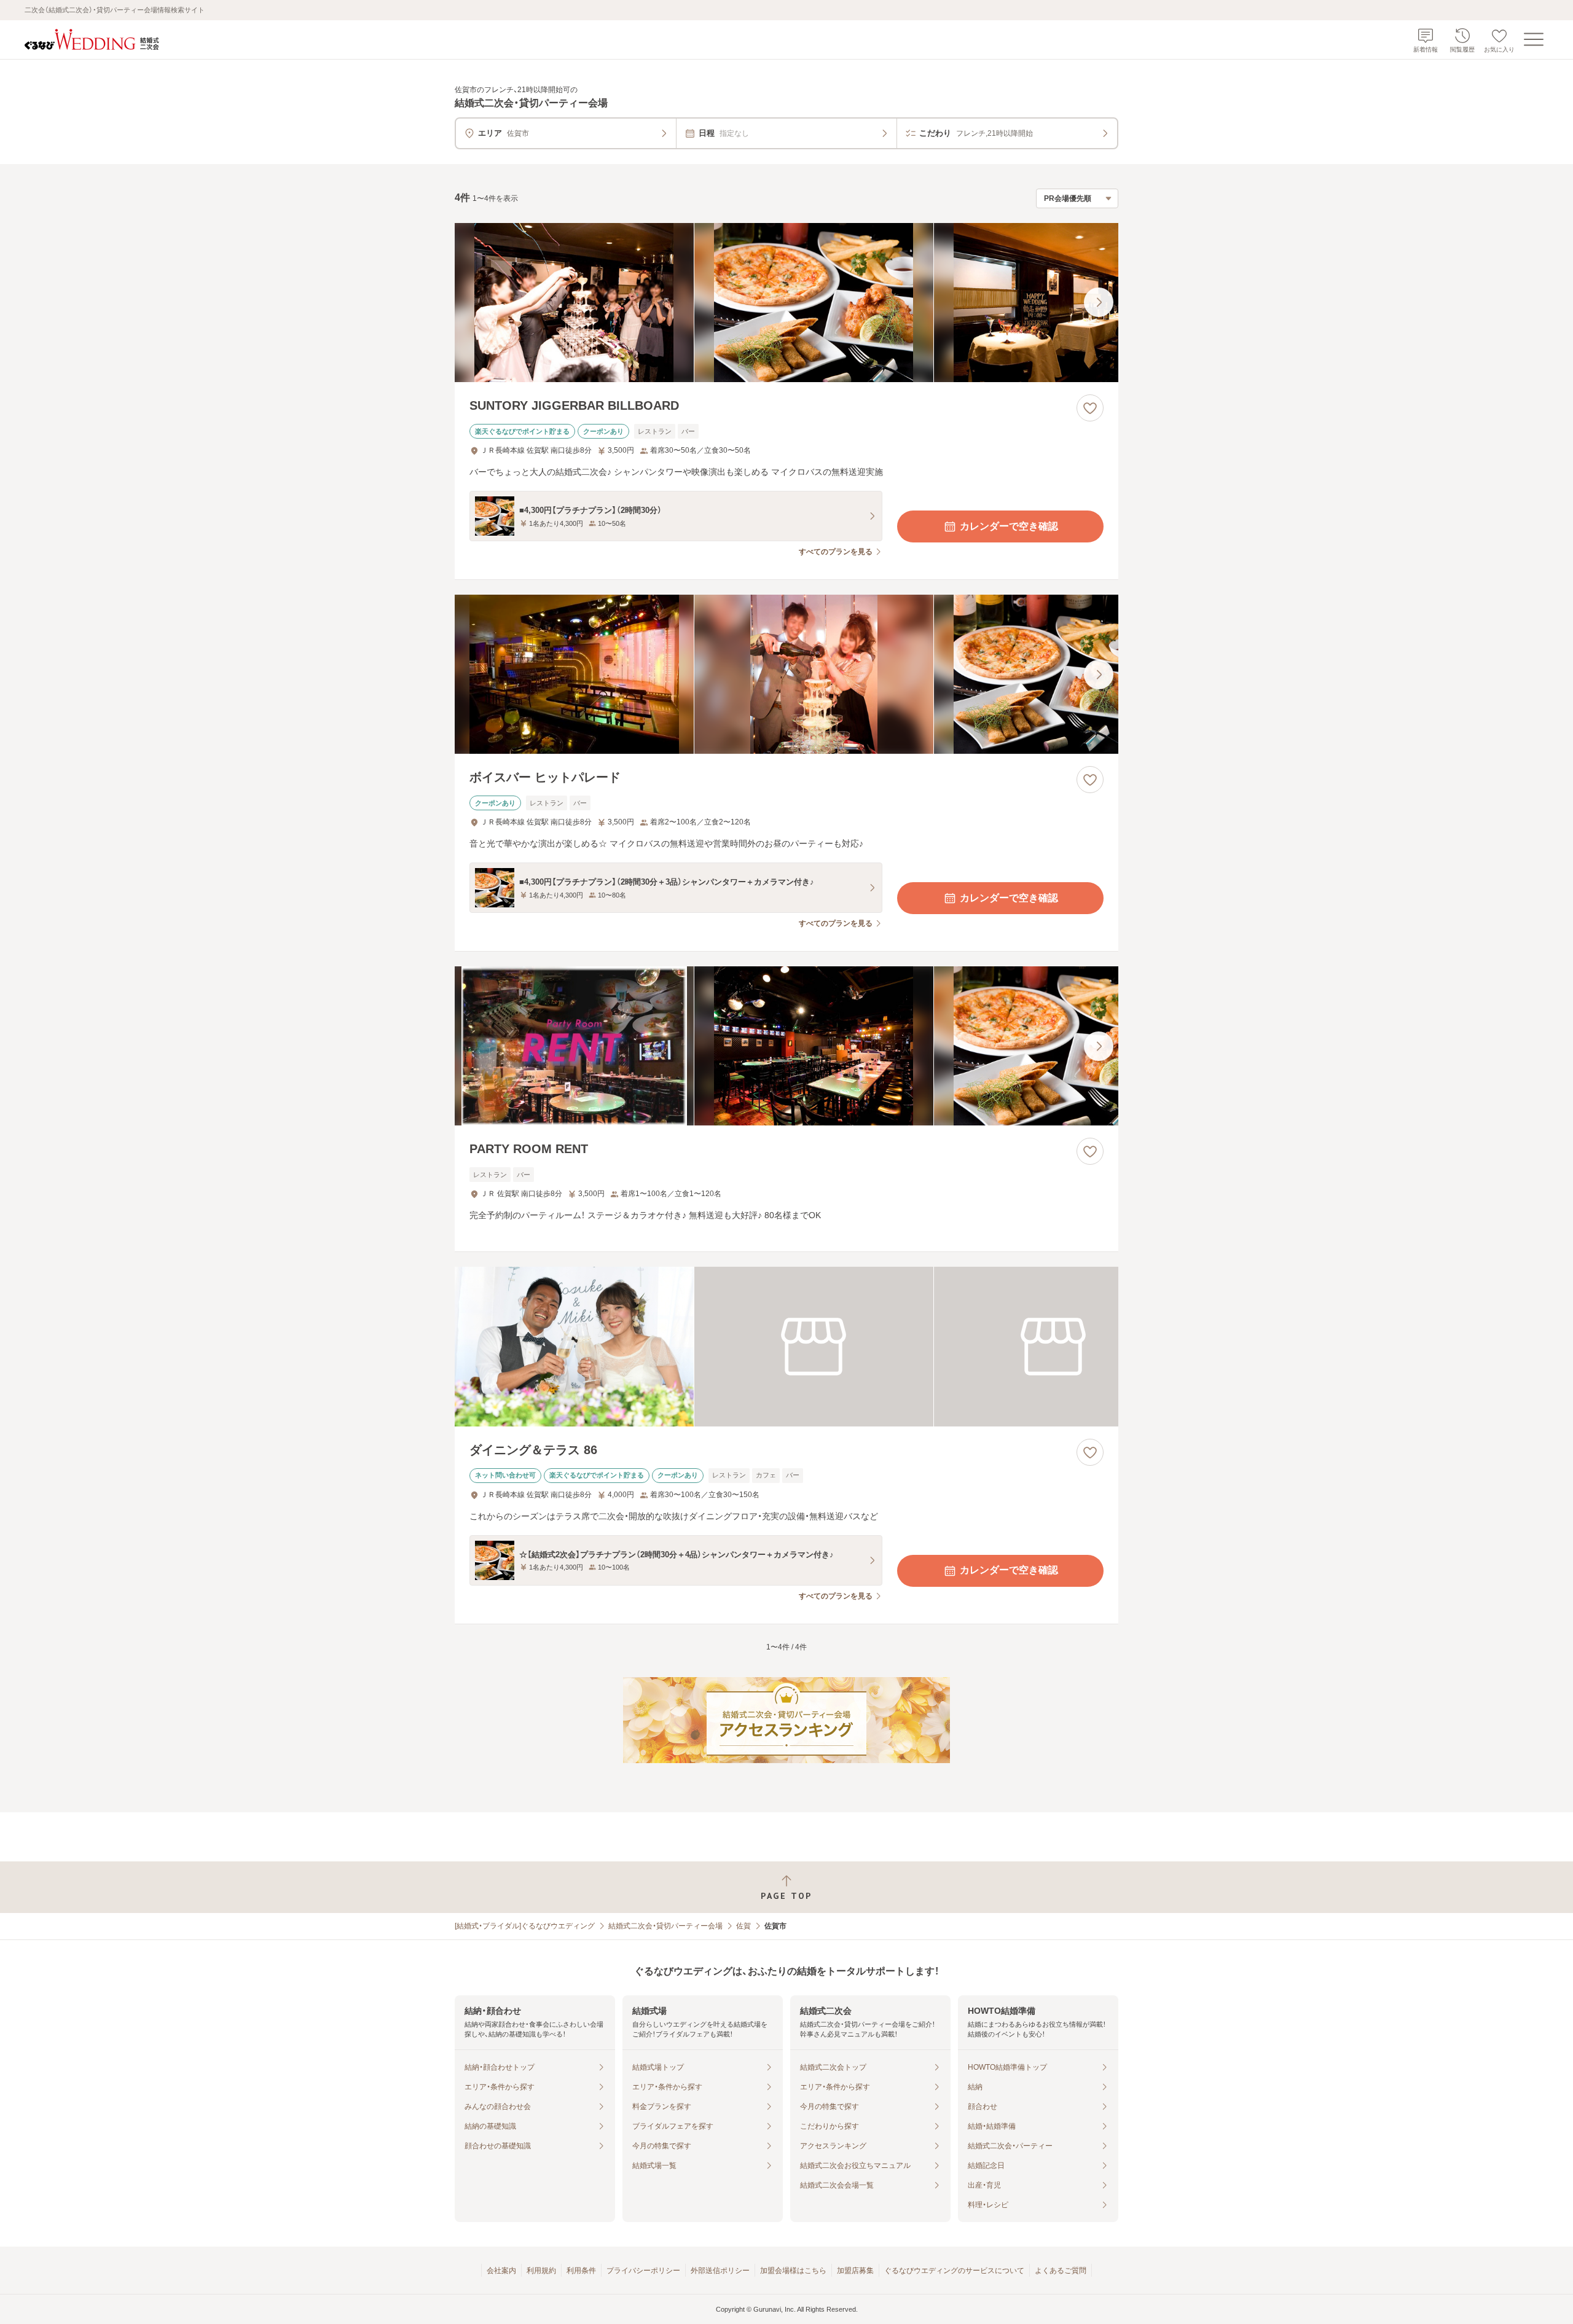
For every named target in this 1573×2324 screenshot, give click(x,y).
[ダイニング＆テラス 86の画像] (786, 1346)
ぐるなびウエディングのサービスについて (954, 2271)
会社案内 (501, 2271)
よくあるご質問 (1061, 2271)
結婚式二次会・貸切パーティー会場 (665, 1926)
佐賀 (743, 1926)
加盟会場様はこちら (793, 2271)
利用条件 (581, 2271)
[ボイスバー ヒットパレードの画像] (786, 674)
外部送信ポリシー (720, 2271)
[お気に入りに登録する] (1090, 408)
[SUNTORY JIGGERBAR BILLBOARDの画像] (786, 303)
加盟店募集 (855, 2271)
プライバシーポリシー (643, 2271)
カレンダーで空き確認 (1009, 526)
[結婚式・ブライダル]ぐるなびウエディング (525, 1926)
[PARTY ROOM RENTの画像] (786, 1046)
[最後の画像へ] (1099, 302)
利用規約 (541, 2271)
